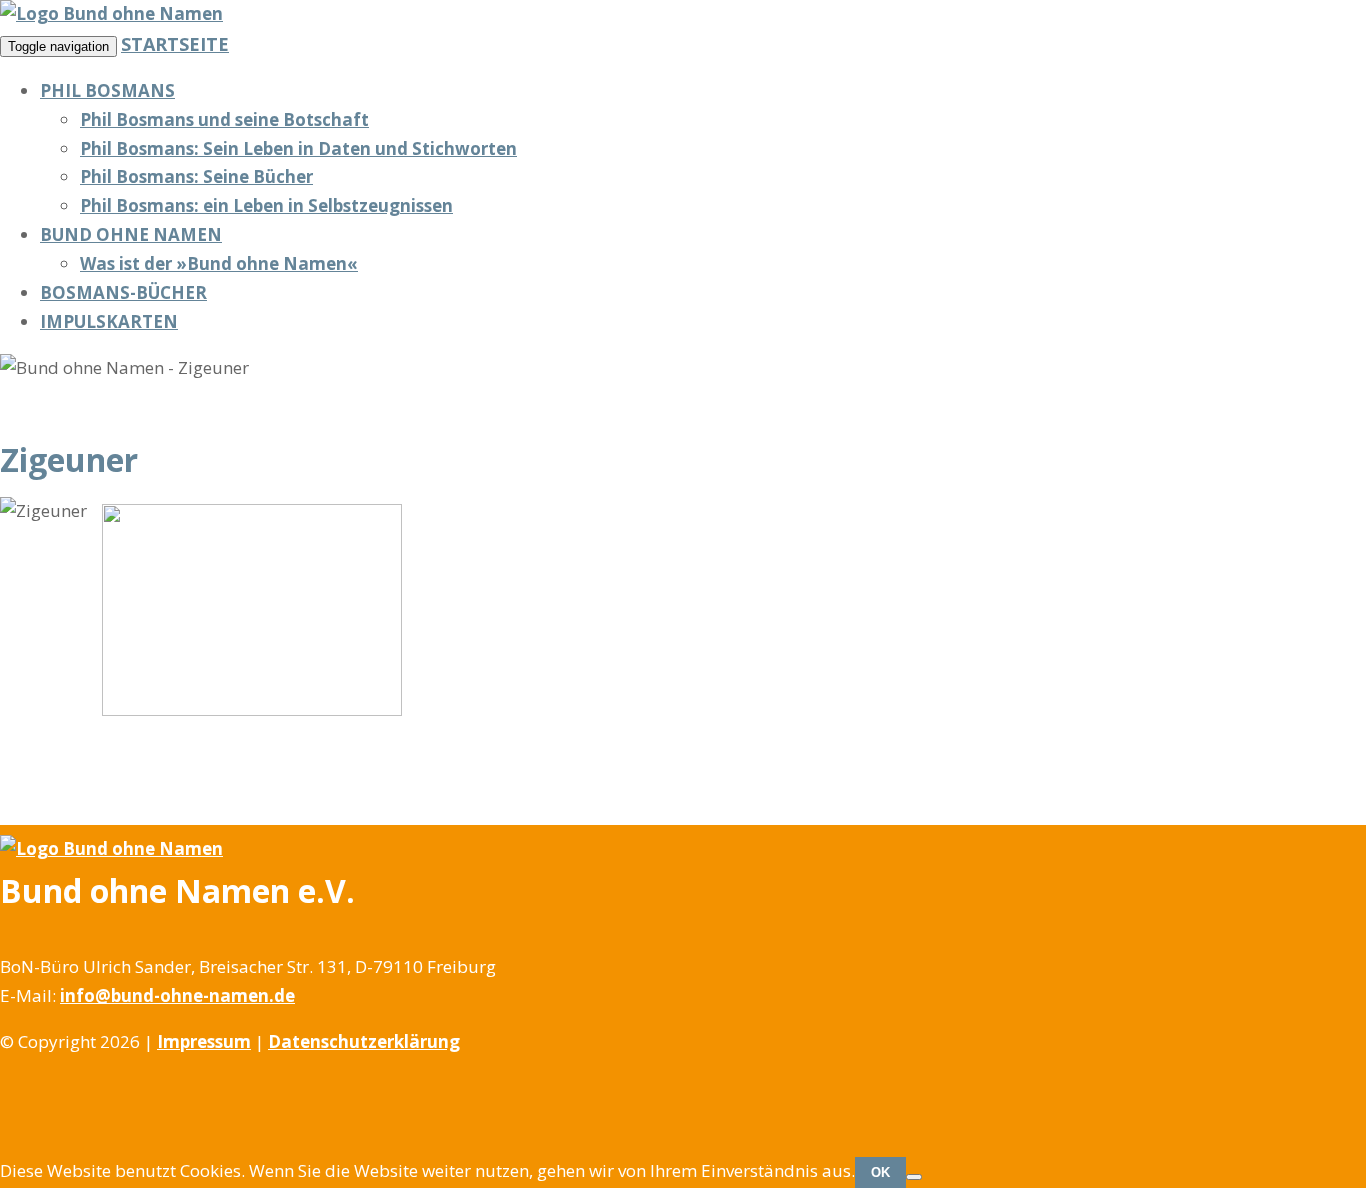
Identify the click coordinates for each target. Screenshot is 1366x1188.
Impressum (204, 1041)
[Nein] (914, 1177)
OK (880, 1172)
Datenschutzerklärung (364, 1041)
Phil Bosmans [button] (107, 90)
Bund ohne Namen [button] (131, 234)
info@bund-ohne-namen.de (177, 995)
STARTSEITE (175, 44)
